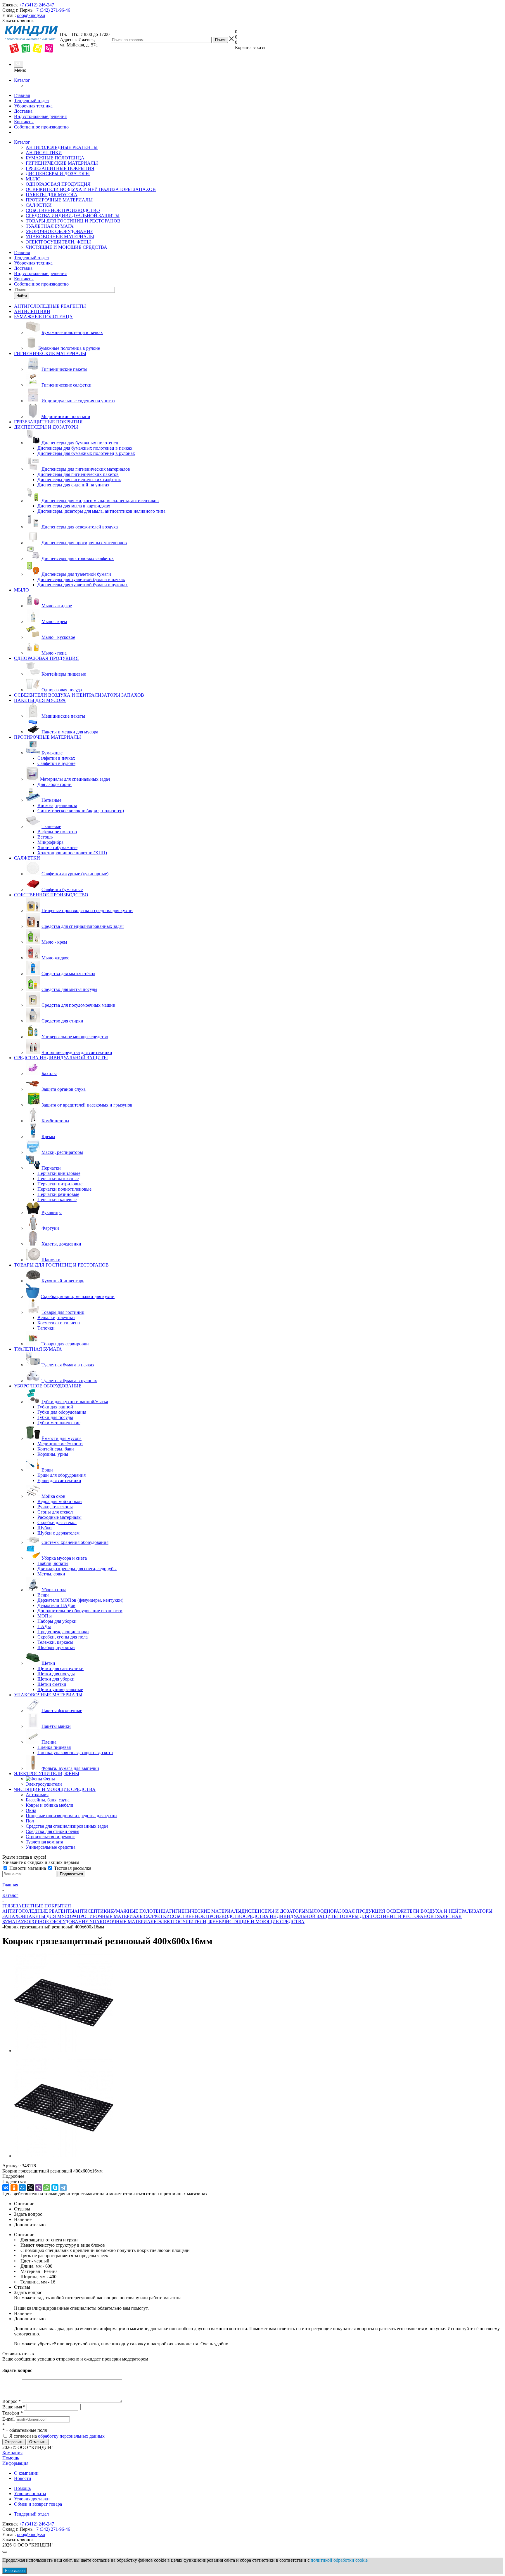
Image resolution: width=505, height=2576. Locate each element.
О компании (26, 2473)
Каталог (22, 80)
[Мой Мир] (22, 2188)
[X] (30, 2188)
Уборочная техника (33, 106)
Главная (22, 95)
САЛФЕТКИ (39, 205)
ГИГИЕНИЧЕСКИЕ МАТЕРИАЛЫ (62, 163)
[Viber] (39, 2188)
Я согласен (15, 2571)
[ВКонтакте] (6, 2188)
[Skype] (55, 2188)
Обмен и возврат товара (38, 2504)
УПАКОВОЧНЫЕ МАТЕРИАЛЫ (60, 237)
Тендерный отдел (31, 101)
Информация (15, 2463)
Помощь (11, 2458)
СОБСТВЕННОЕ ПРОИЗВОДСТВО (63, 210)
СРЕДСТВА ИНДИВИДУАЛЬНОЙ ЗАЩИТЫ (73, 216)
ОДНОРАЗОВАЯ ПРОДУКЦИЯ (58, 184)
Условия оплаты (30, 2494)
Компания (12, 2453)
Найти (22, 296)
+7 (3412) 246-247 (37, 5)
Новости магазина (28, 1868)
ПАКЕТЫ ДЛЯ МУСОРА (52, 195)
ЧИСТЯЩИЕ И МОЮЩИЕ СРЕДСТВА (66, 247)
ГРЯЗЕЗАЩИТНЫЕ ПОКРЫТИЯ (60, 168)
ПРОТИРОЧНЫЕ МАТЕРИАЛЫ (59, 200)
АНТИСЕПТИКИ (44, 153)
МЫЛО (33, 179)
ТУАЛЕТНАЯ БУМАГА (50, 226)
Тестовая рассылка (72, 1868)
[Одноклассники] (14, 2188)
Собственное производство (41, 127)
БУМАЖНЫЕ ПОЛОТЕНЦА (55, 158)
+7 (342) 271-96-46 (52, 10)
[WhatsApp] (47, 2188)
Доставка (23, 111)
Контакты (24, 122)
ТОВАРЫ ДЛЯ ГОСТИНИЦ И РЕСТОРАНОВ (73, 221)
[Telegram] (63, 2188)
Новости (23, 2478)
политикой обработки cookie (339, 2560)
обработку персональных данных (71, 2436)
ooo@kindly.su (31, 15)
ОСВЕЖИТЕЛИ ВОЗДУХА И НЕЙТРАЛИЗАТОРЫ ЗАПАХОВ (91, 189)
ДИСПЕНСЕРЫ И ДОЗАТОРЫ (58, 174)
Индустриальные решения (40, 116)
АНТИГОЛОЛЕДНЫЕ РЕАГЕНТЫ (62, 147)
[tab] (252, 2176)
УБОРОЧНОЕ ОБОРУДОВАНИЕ (59, 231)
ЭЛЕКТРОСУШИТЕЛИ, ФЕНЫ (58, 242)
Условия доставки (32, 2499)
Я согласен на (57, 2436)
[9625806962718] (64, 2051)
